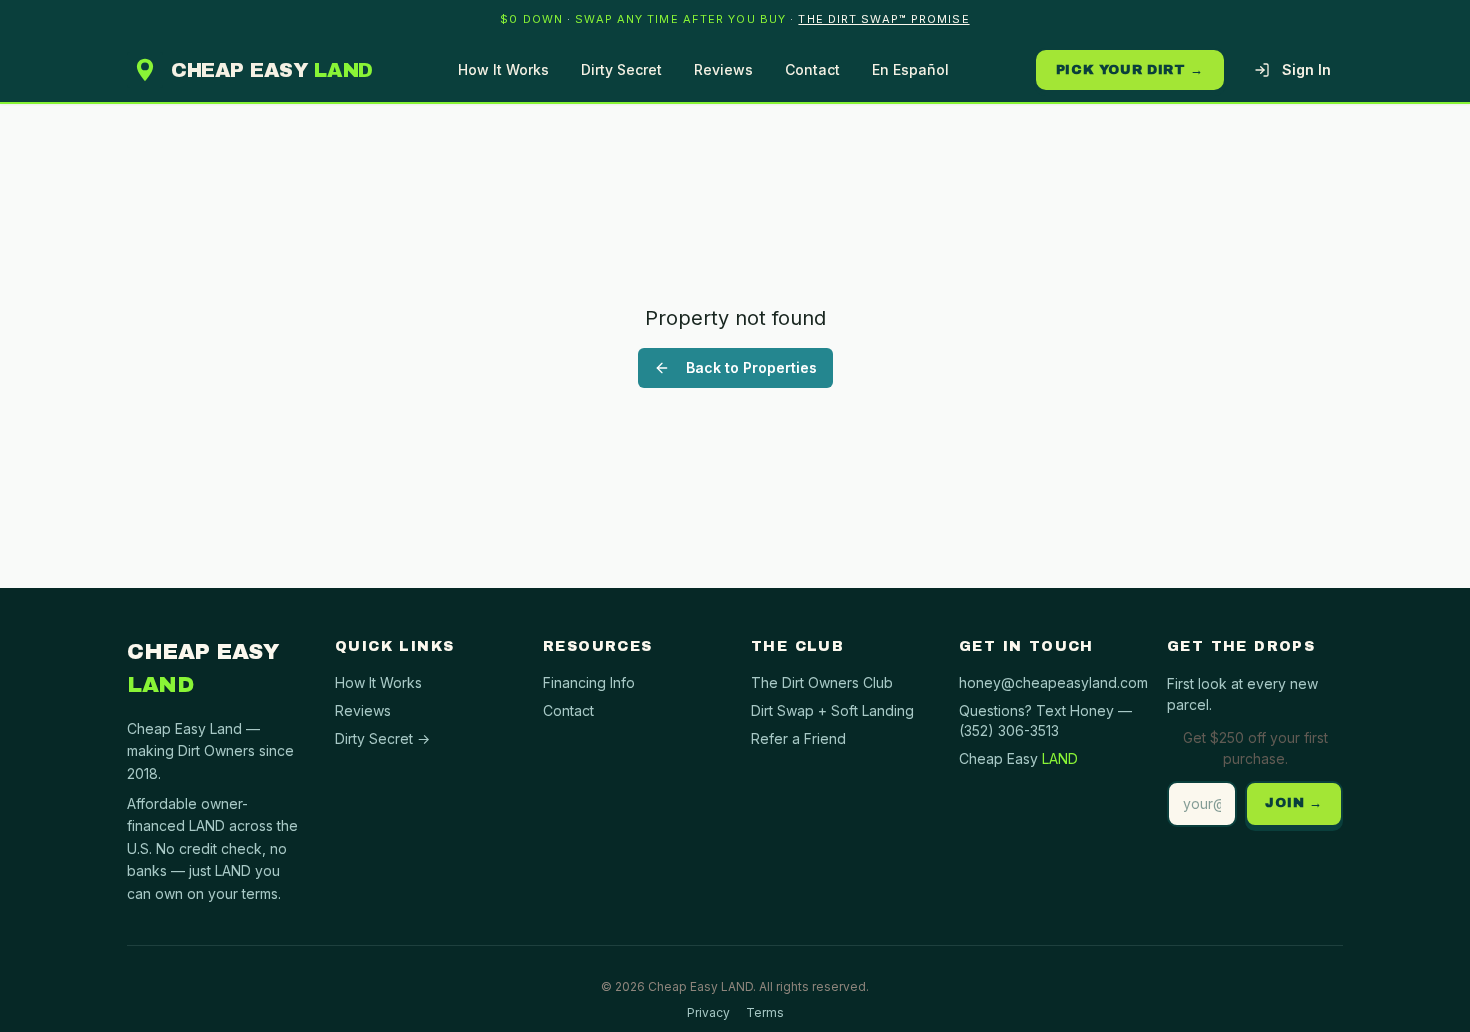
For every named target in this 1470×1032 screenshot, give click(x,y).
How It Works (503, 69)
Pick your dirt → (1130, 70)
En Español (910, 69)
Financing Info (589, 682)
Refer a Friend (798, 738)
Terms (765, 1012)
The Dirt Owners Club (822, 682)
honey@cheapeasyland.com (1053, 682)
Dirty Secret (621, 69)
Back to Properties (751, 367)
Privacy (708, 1012)
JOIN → (1294, 803)
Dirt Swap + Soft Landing (832, 710)
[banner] (735, 19)
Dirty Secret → (382, 738)
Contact (812, 69)
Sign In (1306, 69)
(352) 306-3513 (1009, 730)
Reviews (723, 69)
